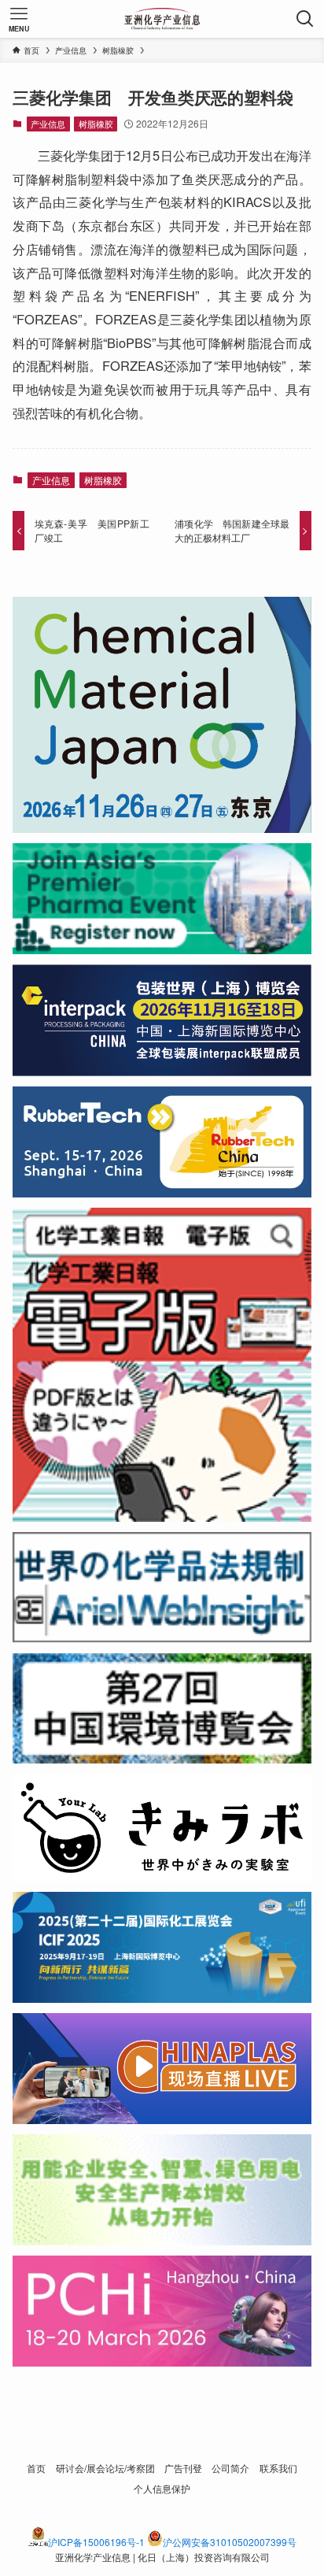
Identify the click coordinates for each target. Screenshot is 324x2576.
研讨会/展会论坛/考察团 (105, 2468)
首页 (36, 2468)
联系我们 (278, 2468)
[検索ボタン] (305, 19)
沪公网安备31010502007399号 (230, 2542)
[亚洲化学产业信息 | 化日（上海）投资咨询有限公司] (162, 19)
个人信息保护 (162, 2489)
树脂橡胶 (96, 124)
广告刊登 (183, 2468)
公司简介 (230, 2468)
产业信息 (48, 124)
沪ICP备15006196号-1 (96, 2542)
